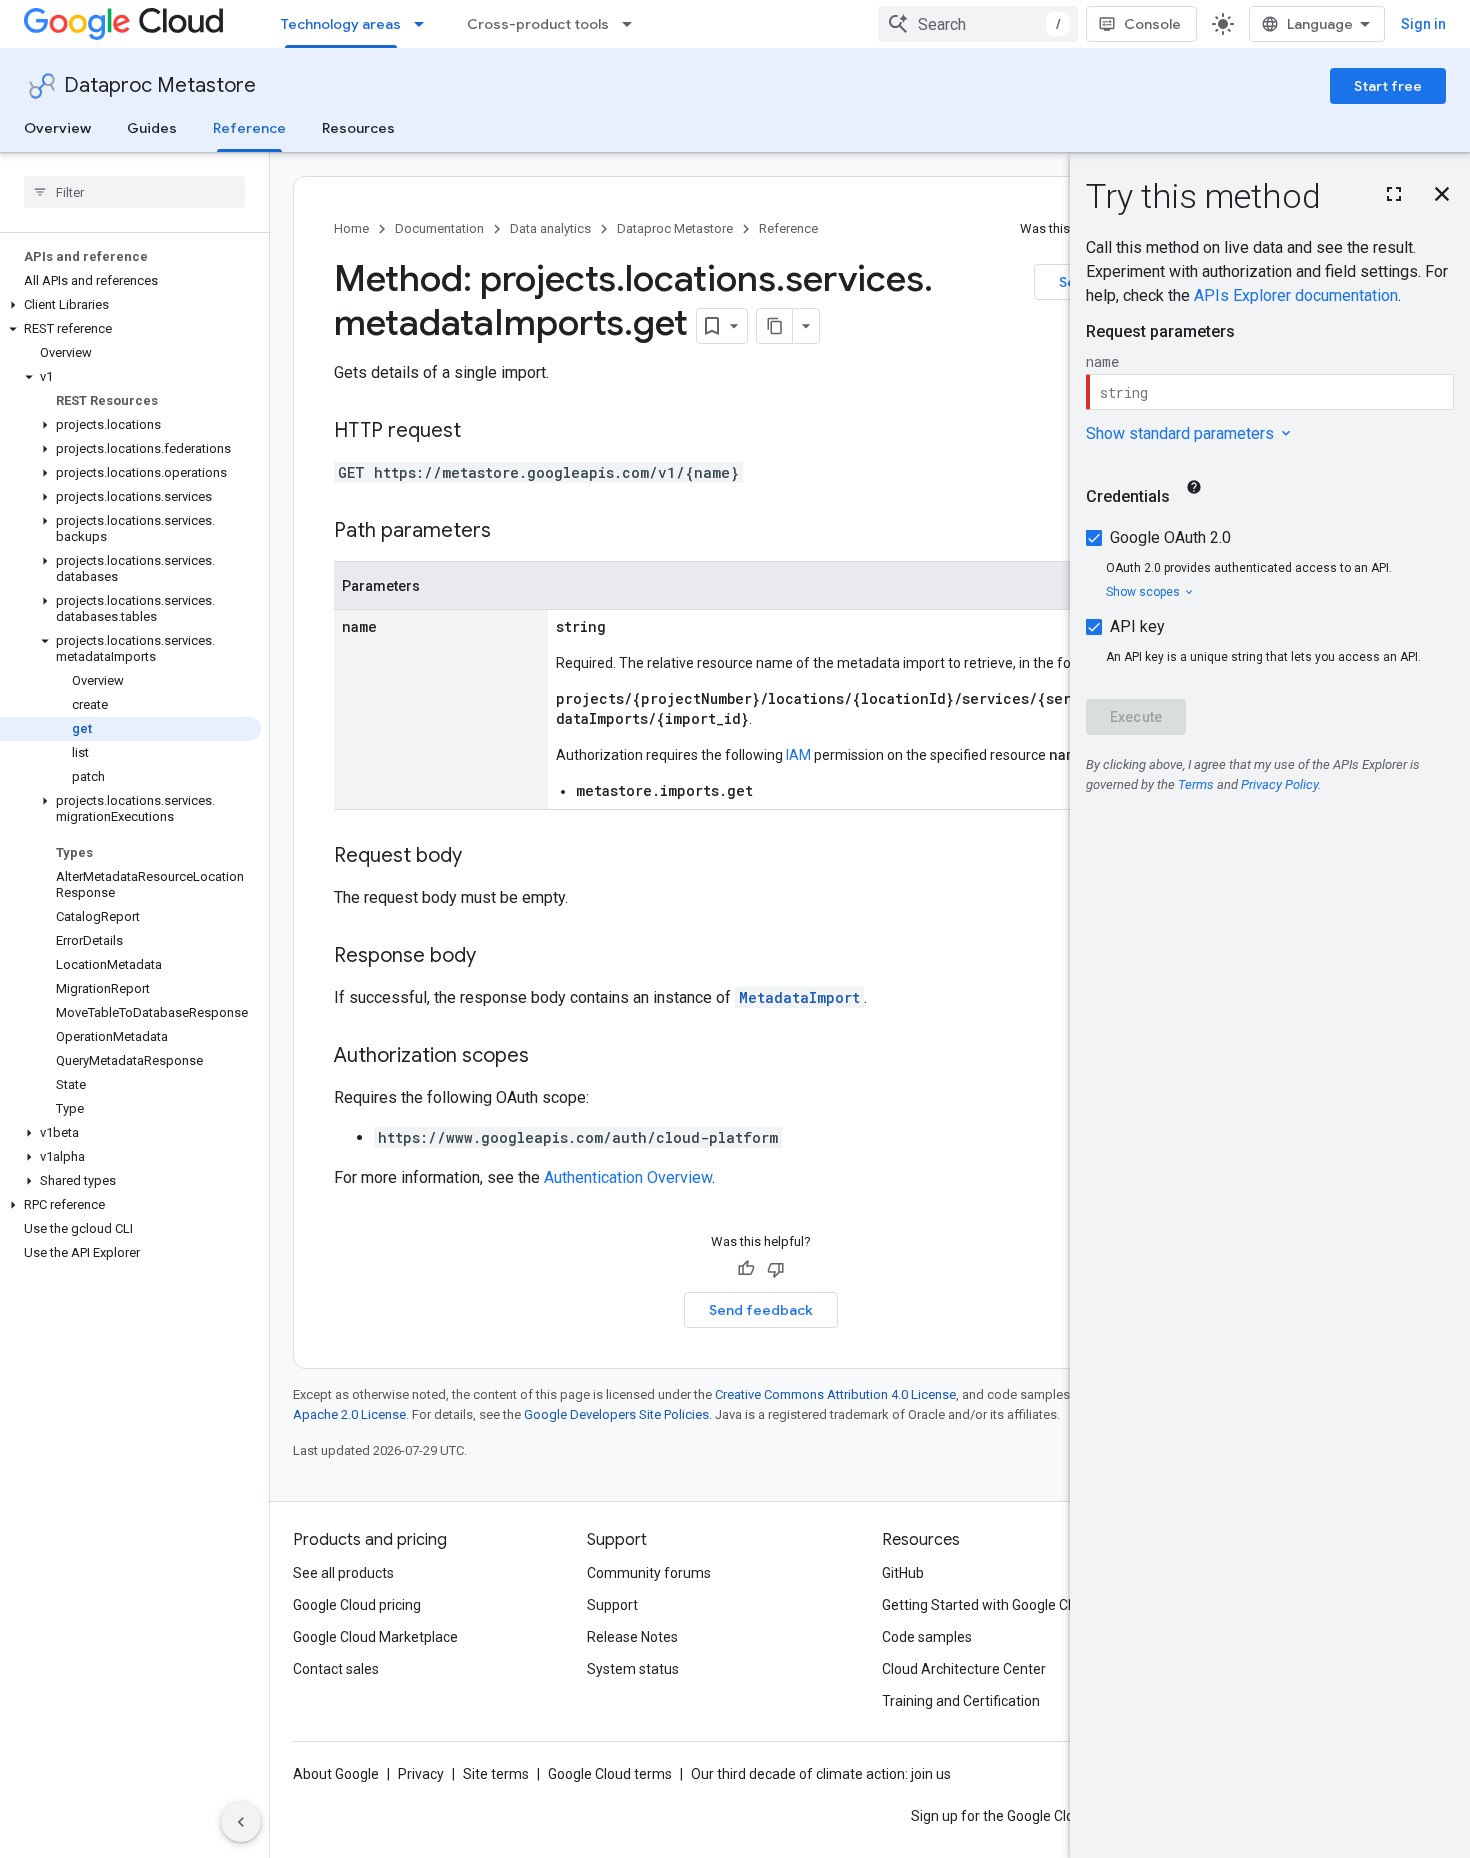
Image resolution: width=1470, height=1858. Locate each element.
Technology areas (341, 24)
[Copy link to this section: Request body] (482, 857)
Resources (358, 128)
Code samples (927, 1637)
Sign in (1423, 24)
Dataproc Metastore (160, 85)
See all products (343, 1573)
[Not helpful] (776, 1269)
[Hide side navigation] (241, 1822)
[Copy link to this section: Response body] (496, 957)
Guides (152, 128)
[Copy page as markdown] (775, 326)
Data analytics (550, 228)
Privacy (421, 1774)
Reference (249, 128)
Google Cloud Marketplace (375, 1637)
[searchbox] (134, 192)
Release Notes (632, 1637)
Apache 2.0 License (349, 1414)
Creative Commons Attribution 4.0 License (835, 1394)
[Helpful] (746, 1269)
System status (633, 1669)
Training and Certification (961, 1701)
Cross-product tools (538, 24)
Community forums (649, 1573)
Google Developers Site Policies (616, 1414)
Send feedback (761, 1310)
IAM (798, 755)
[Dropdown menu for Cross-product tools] (633, 24)
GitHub (903, 1573)
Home (351, 228)
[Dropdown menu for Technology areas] (425, 24)
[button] (130, 305)
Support (612, 1605)
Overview (57, 128)
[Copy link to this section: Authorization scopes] (549, 1057)
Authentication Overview (628, 1177)
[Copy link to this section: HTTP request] (481, 432)
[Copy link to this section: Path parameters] (511, 532)
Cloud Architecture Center (964, 1669)
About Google (336, 1774)
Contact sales (336, 1669)
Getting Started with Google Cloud (988, 1605)
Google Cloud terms (610, 1774)
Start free (1388, 86)
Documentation (439, 228)
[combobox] (978, 24)
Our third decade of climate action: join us (821, 1774)
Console (1152, 24)
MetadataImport (799, 997)
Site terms (496, 1774)
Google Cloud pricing (357, 1605)
